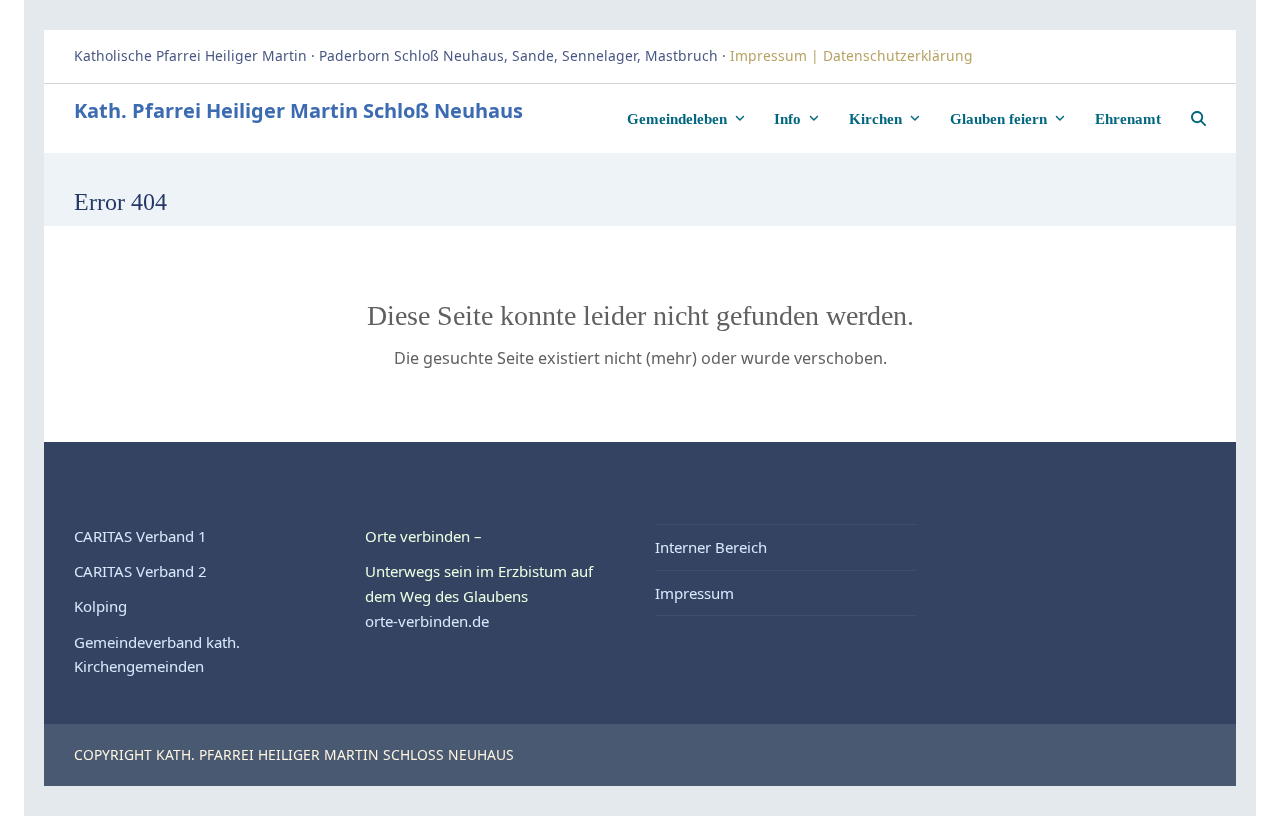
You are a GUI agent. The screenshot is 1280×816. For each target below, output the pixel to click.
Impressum (694, 593)
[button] (1198, 118)
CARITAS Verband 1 (140, 536)
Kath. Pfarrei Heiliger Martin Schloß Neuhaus (298, 110)
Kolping (100, 606)
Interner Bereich (711, 547)
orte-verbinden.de (427, 621)
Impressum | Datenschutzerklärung (853, 55)
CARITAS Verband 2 (140, 571)
